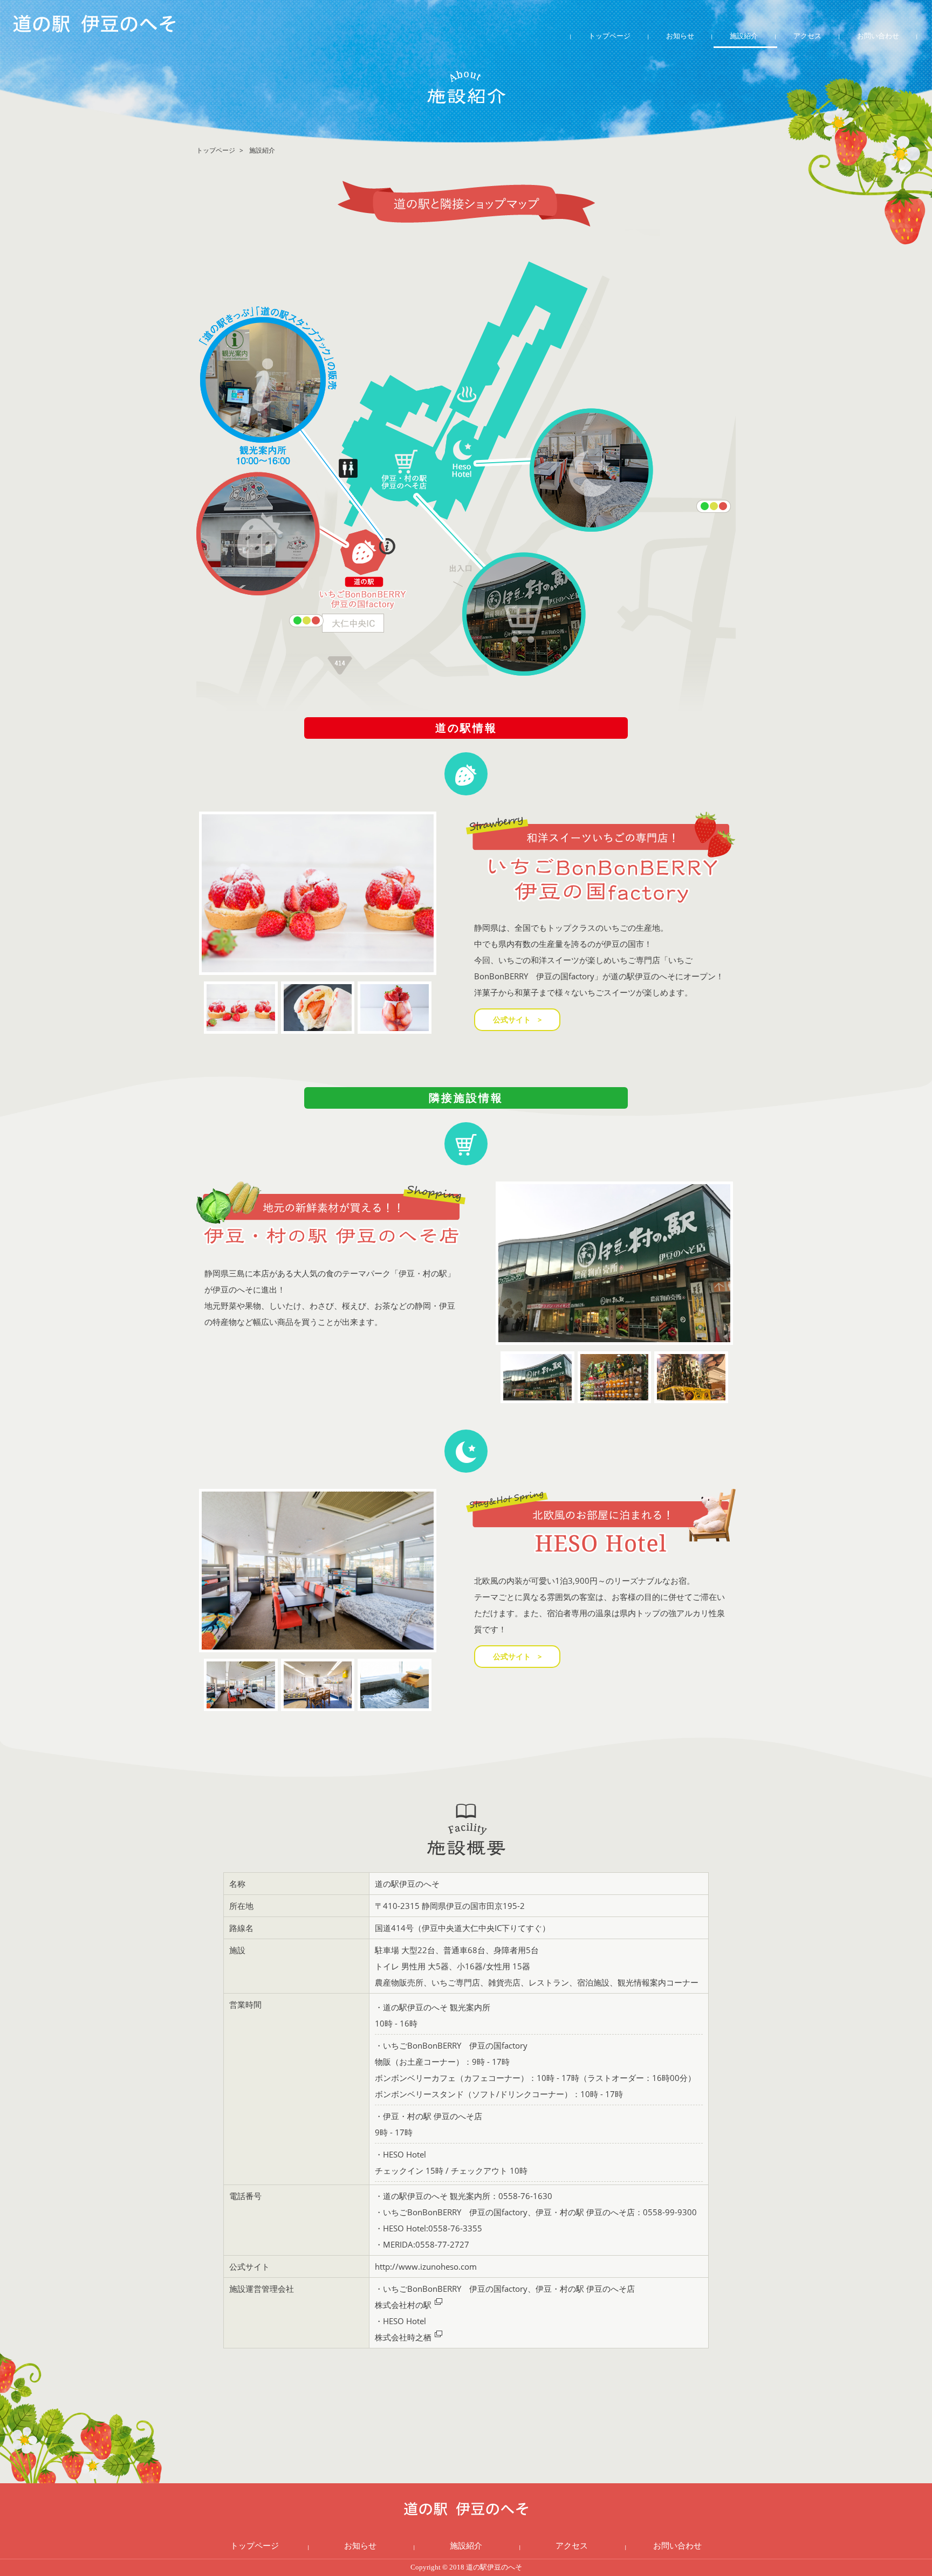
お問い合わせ (878, 36)
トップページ (609, 36)
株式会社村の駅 (403, 2305)
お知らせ (680, 36)
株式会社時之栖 (403, 2337)
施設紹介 (744, 36)
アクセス (807, 36)
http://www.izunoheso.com (426, 2266)
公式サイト (512, 1019)
